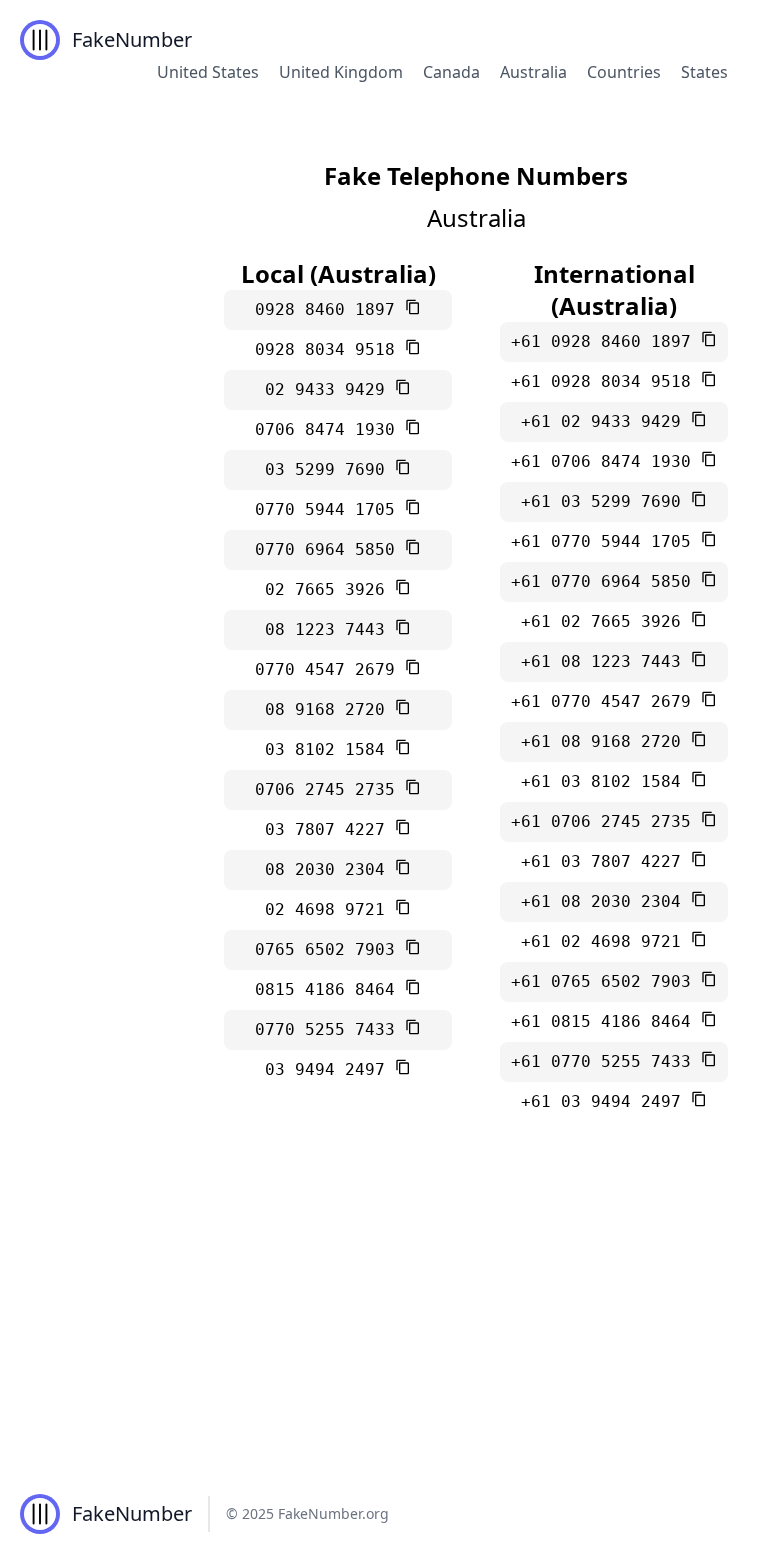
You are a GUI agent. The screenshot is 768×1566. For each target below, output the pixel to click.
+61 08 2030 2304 (606, 901)
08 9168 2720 (330, 709)
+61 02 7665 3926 (606, 621)
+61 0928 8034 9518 (606, 381)
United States (208, 72)
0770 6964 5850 (330, 549)
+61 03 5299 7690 (606, 501)
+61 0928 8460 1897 (606, 341)
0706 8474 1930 (330, 429)
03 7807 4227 (330, 829)
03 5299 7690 (330, 469)
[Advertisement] (384, 1312)
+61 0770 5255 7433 (606, 1061)
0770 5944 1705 (330, 509)
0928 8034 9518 (330, 349)
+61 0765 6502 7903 (606, 981)
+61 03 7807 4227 (606, 861)
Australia (533, 72)
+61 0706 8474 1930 (606, 461)
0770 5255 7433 (330, 1029)
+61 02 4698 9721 (606, 941)
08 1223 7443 (330, 629)
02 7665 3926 (330, 589)
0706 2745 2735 (330, 789)
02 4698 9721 (330, 909)
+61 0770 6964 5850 (606, 581)
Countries (624, 72)
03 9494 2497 (330, 1069)
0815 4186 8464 (330, 989)
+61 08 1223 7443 (606, 661)
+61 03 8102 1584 (606, 781)
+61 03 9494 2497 (606, 1101)
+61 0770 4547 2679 (606, 701)
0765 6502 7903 (330, 949)
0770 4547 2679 (330, 669)
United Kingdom (341, 72)
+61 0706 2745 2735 (606, 821)
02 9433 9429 (330, 389)
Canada (451, 72)
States (704, 72)
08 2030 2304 (330, 869)
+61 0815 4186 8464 (606, 1021)
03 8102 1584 (330, 749)
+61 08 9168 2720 (606, 741)
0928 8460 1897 (330, 309)
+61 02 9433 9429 (606, 421)
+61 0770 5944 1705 (606, 541)
